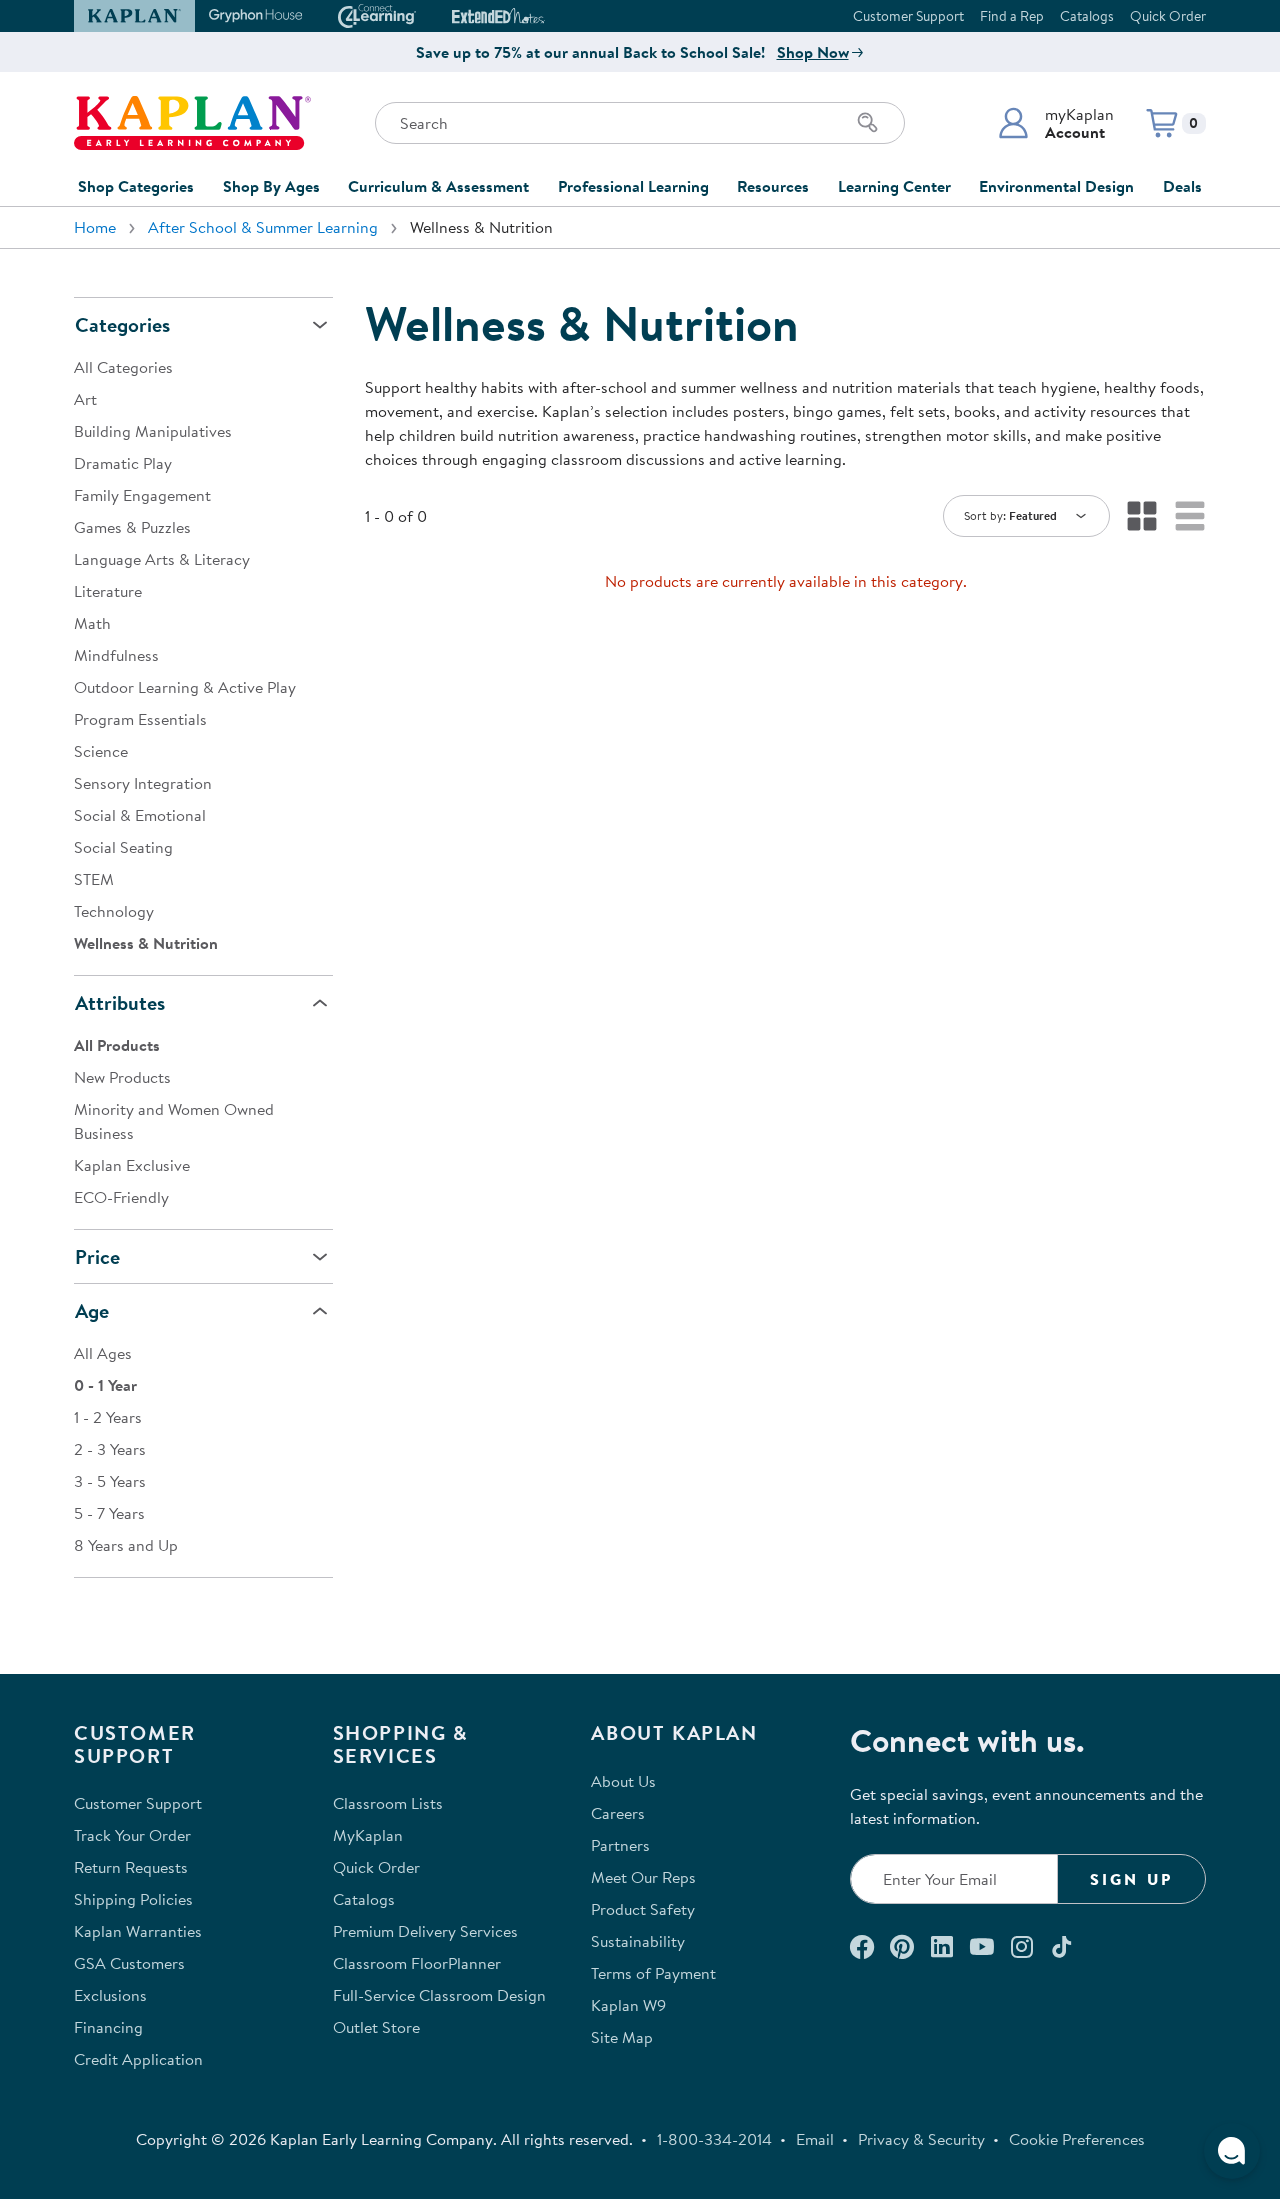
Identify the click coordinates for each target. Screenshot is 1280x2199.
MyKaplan (368, 1835)
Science (101, 751)
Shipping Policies (133, 1899)
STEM (94, 879)
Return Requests (131, 1867)
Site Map (622, 2037)
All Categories (123, 367)
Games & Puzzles (132, 527)
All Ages (103, 1353)
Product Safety (643, 1909)
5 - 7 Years (109, 1513)
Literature (108, 591)
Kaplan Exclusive (132, 1165)
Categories (122, 324)
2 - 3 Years (110, 1449)
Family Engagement (142, 495)
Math (92, 623)
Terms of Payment (653, 1973)
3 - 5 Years (110, 1481)
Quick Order (1168, 16)
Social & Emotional (140, 815)
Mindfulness (116, 655)
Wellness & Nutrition (146, 943)
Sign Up (1131, 1879)
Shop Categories (136, 186)
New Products (122, 1077)
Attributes (120, 1002)
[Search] (868, 123)
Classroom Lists (388, 1803)
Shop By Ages (271, 186)
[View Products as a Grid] (1142, 516)
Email (815, 2139)
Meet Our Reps (643, 1877)
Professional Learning (633, 186)
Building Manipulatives (153, 431)
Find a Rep (1012, 16)
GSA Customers (129, 1963)
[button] (1055, 123)
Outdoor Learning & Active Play (185, 687)
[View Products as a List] (1190, 516)
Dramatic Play (123, 463)
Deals (1182, 186)
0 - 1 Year (105, 1385)
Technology (114, 911)
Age (92, 1310)
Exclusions (110, 1995)
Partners (620, 1845)
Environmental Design (1056, 186)
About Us (623, 1781)
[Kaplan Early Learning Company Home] (192, 123)
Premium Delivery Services (425, 1931)
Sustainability (638, 1941)
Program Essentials (140, 719)
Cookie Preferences (1077, 2139)
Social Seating (123, 847)
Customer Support (908, 16)
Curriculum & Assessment (438, 186)
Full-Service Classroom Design (439, 1995)
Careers (618, 1813)
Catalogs (1087, 16)
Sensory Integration (143, 783)
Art (85, 399)
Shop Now (813, 52)
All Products (117, 1045)
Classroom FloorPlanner (417, 1963)
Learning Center (894, 186)
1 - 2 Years (108, 1417)
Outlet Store (376, 2027)
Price (97, 1256)
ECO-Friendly (121, 1197)
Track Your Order (132, 1835)
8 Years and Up (126, 1545)
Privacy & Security (921, 2139)
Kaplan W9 (628, 2005)
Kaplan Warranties (138, 1931)
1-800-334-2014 (714, 2139)
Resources (773, 186)
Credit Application (138, 2059)
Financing (108, 2027)
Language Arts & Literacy (162, 559)
